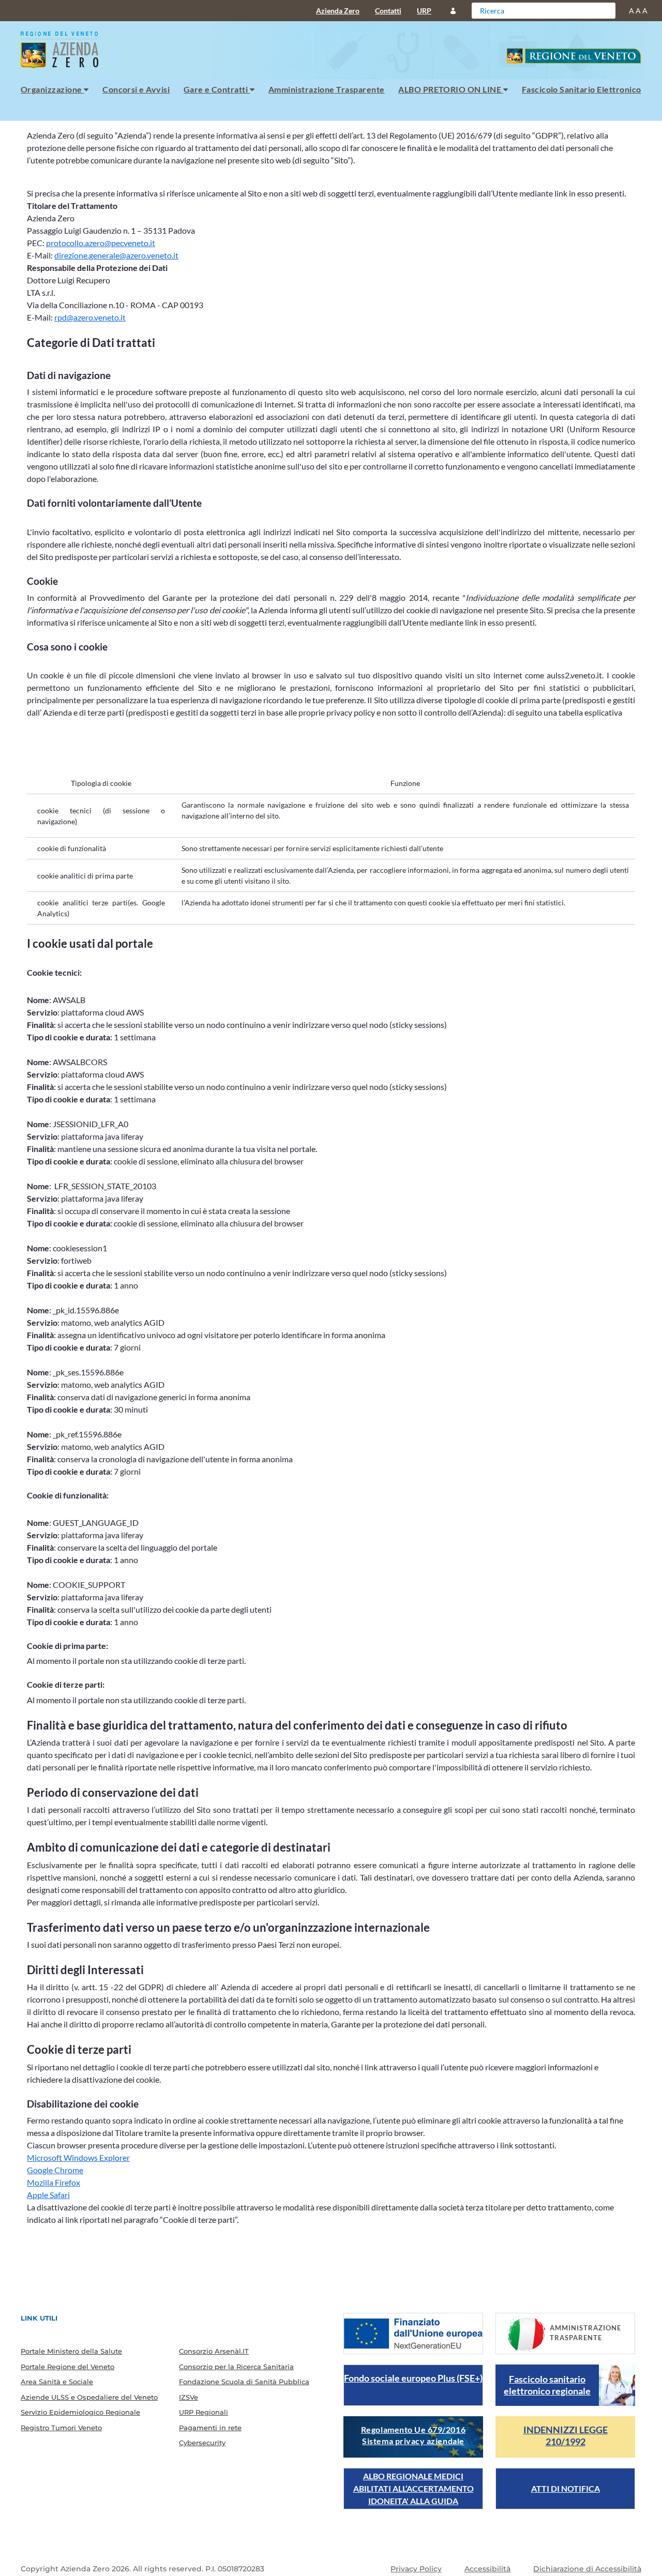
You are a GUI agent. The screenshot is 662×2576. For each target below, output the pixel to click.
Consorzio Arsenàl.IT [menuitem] (214, 2351)
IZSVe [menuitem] (189, 2397)
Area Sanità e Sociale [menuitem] (57, 2382)
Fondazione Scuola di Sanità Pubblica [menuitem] (244, 2382)
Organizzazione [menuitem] (52, 89)
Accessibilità (487, 2569)
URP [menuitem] (424, 11)
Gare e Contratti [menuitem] (217, 89)
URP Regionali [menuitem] (204, 2412)
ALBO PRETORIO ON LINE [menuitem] (451, 89)
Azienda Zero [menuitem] (338, 11)
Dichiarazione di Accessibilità (587, 2569)
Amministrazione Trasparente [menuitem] (327, 89)
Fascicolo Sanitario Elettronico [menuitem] (582, 89)
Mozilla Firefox (54, 2182)
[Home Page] (64, 50)
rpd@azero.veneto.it (90, 317)
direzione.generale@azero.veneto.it (116, 255)
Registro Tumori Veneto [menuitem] (61, 2428)
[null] (606, 10)
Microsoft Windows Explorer (78, 2157)
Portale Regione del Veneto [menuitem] (67, 2367)
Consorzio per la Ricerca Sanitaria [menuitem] (236, 2367)
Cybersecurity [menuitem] (202, 2443)
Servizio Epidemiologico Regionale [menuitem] (80, 2412)
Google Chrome (55, 2170)
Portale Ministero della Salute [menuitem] (71, 2351)
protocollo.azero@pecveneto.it (101, 243)
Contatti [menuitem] (388, 11)
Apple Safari (48, 2195)
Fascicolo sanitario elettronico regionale (547, 2385)
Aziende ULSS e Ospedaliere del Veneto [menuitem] (89, 2397)
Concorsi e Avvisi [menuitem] (136, 89)
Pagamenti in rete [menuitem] (210, 2428)
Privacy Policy (416, 2569)
